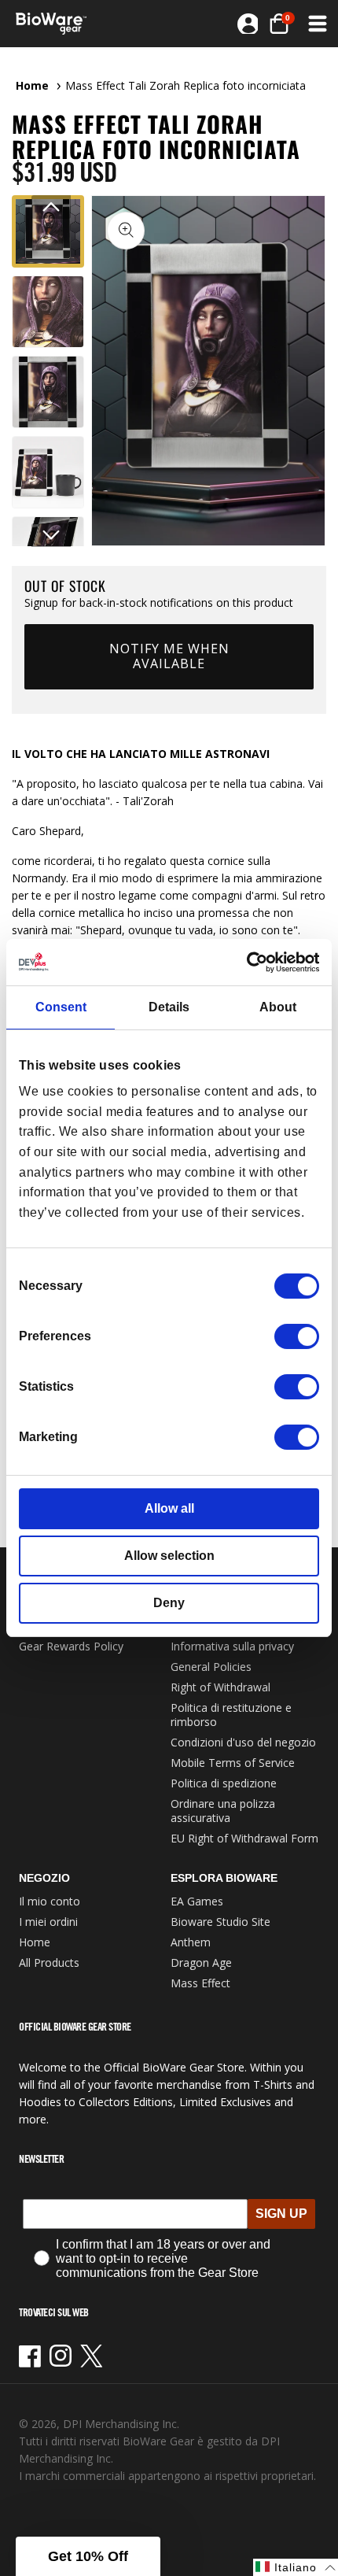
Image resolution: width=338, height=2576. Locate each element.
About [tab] (278, 1007)
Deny (169, 1603)
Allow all (169, 1508)
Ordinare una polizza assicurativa (223, 1811)
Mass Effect (200, 1983)
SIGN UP (281, 2214)
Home (32, 85)
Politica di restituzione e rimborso (231, 1715)
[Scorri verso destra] (51, 535)
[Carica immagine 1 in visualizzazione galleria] (48, 231)
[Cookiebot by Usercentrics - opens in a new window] (250, 962)
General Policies (211, 1667)
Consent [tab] (61, 1007)
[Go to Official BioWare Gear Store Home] (56, 24)
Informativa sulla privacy (232, 1646)
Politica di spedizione (224, 1783)
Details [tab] (169, 1007)
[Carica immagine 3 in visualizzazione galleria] (48, 392)
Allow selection (169, 1556)
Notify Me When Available (169, 656)
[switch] (297, 1336)
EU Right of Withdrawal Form (244, 1838)
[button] (279, 24)
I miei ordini (48, 1922)
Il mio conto (50, 1901)
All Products (49, 1962)
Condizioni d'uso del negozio (243, 1742)
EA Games (197, 1901)
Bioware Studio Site (220, 1922)
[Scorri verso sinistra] (51, 207)
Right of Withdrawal (220, 1687)
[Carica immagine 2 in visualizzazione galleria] (48, 312)
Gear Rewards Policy (71, 1646)
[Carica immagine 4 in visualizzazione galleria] (48, 472)
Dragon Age (201, 1962)
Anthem (191, 1942)
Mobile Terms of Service (233, 1763)
